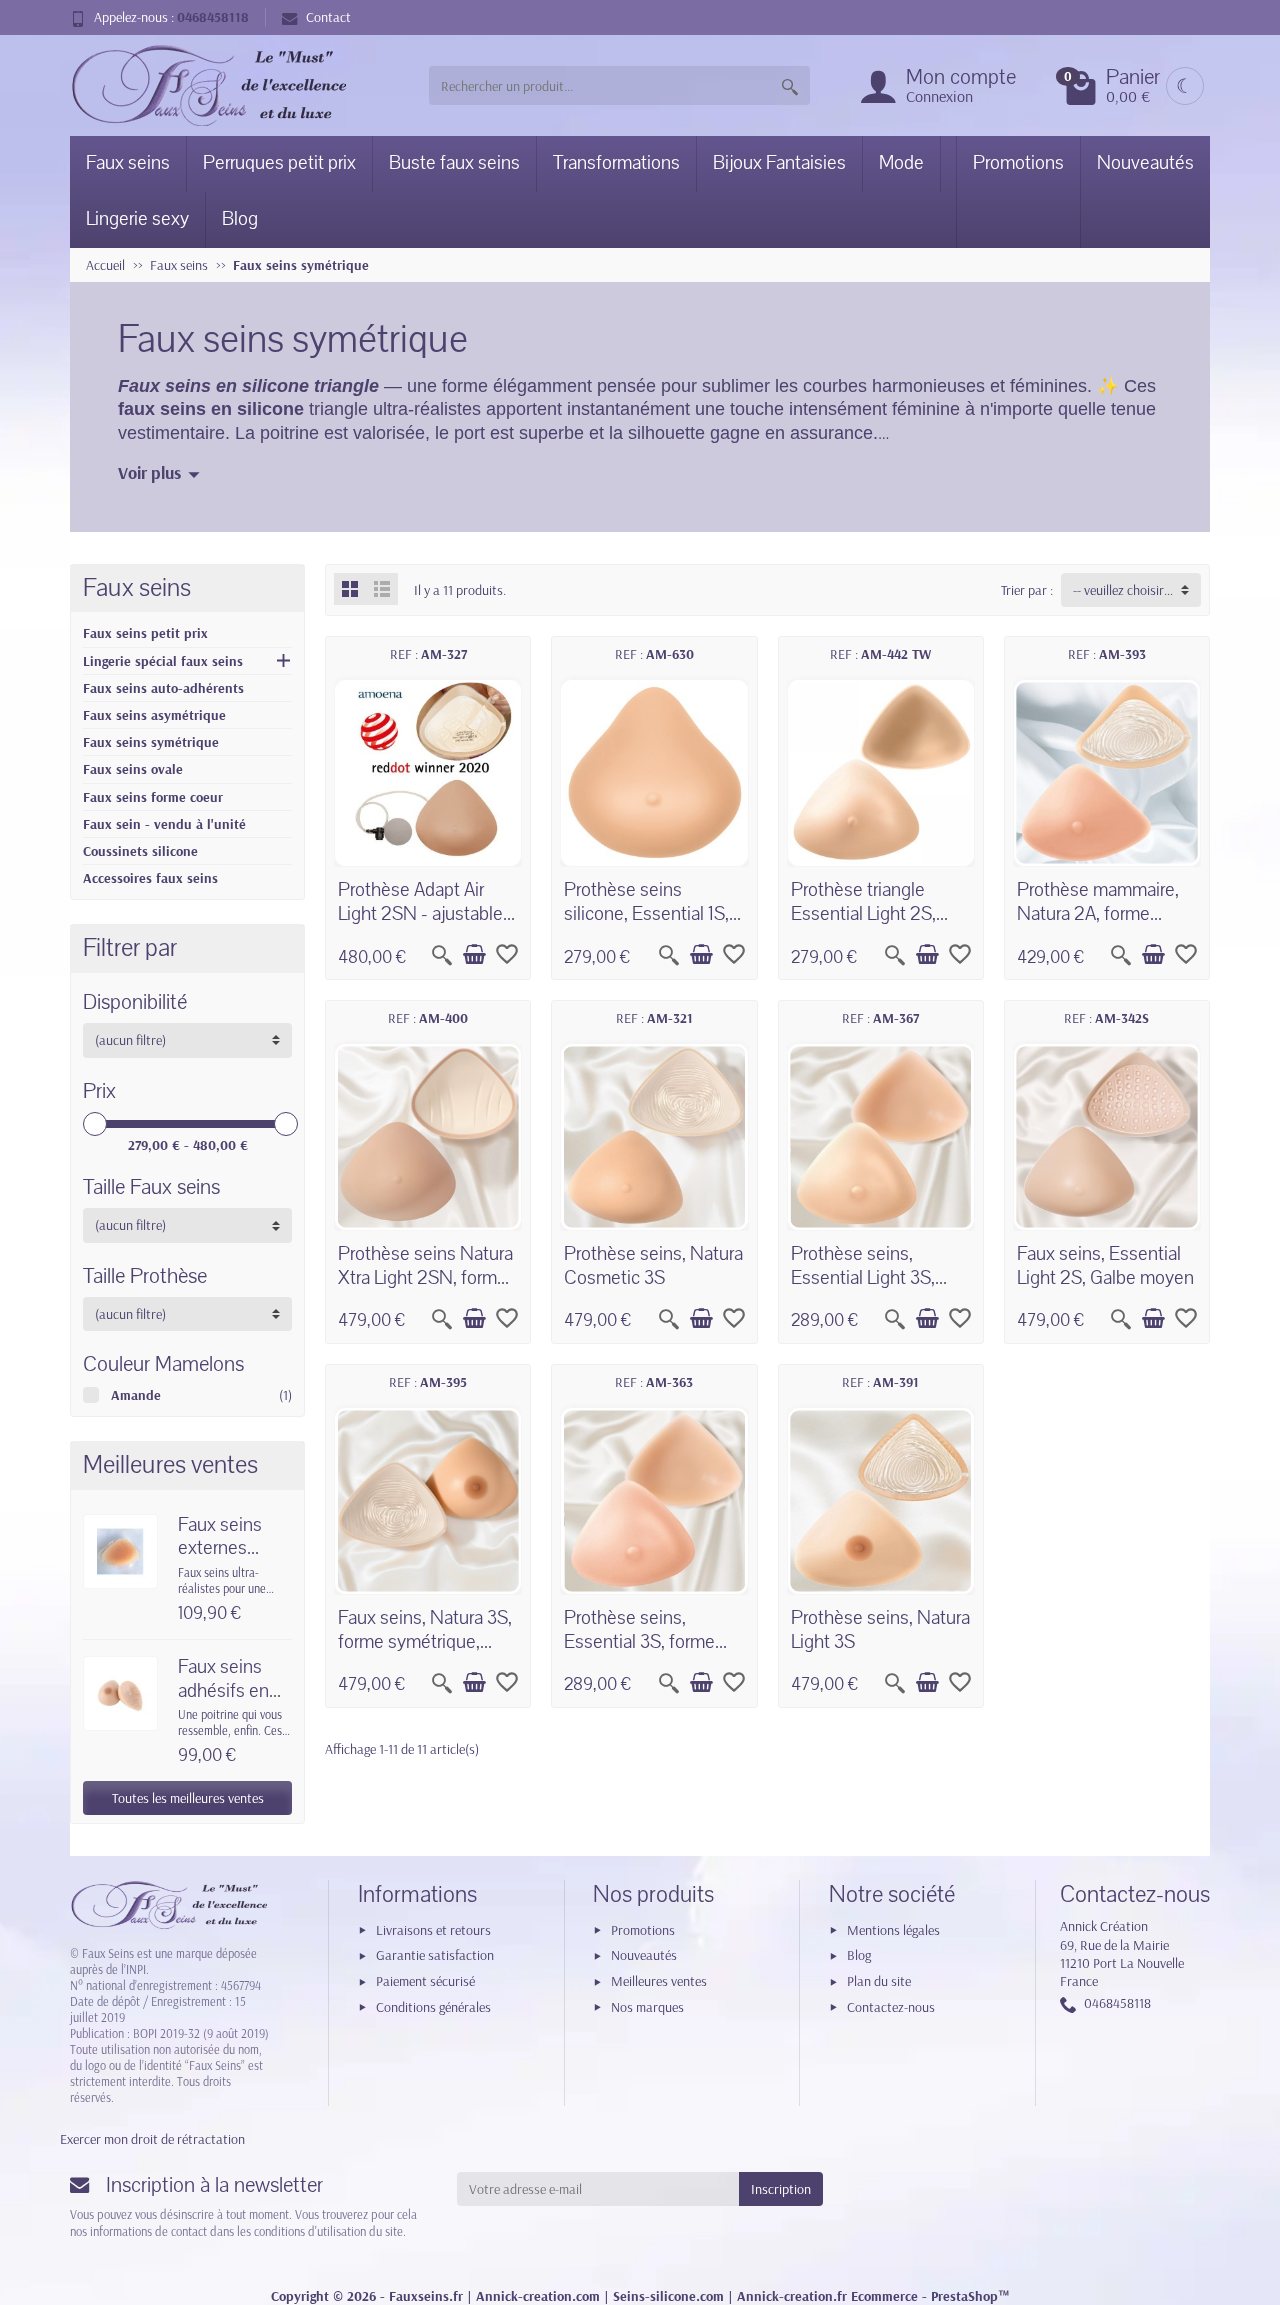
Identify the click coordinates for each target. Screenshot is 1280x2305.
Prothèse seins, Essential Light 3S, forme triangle (863, 1278)
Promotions (1018, 163)
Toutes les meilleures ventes (188, 1798)
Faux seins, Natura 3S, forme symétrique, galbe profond (425, 1642)
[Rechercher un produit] (790, 85)
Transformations (616, 163)
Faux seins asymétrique (154, 715)
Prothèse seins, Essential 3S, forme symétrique (639, 1642)
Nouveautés (1145, 163)
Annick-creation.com (538, 2296)
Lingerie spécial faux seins (163, 661)
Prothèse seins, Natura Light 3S (880, 1630)
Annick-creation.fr (792, 2296)
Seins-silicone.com (668, 2296)
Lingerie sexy (137, 219)
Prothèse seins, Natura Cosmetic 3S (653, 1266)
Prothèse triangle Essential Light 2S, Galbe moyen (863, 914)
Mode (901, 163)
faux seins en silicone (211, 409)
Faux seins (128, 163)
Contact (328, 17)
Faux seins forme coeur (153, 797)
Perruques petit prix (279, 163)
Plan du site (879, 1981)
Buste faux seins (454, 163)
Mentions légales (893, 1930)
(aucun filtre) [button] (130, 1040)
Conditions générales (433, 2007)
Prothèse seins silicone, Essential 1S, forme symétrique (646, 914)
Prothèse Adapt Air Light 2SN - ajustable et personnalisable (420, 914)
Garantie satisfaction (435, 1955)
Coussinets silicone (140, 851)
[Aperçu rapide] (442, 955)
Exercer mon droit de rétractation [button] (152, 2139)
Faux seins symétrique (151, 742)
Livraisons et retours (433, 1930)
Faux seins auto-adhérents (163, 688)
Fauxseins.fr (426, 2296)
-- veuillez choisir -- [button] (1124, 590)
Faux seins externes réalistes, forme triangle (232, 1560)
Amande (136, 1395)
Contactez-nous (891, 2007)
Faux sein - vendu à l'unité (164, 824)
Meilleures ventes (659, 1981)
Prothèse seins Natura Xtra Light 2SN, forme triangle (425, 1278)
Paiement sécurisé (425, 1981)
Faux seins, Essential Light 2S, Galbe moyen (1105, 1266)
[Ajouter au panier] (474, 955)
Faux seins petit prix (145, 633)
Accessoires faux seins (150, 878)
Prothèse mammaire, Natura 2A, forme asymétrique (1098, 914)
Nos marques (647, 2007)
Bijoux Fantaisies (779, 163)
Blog (240, 219)
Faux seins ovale (133, 769)
